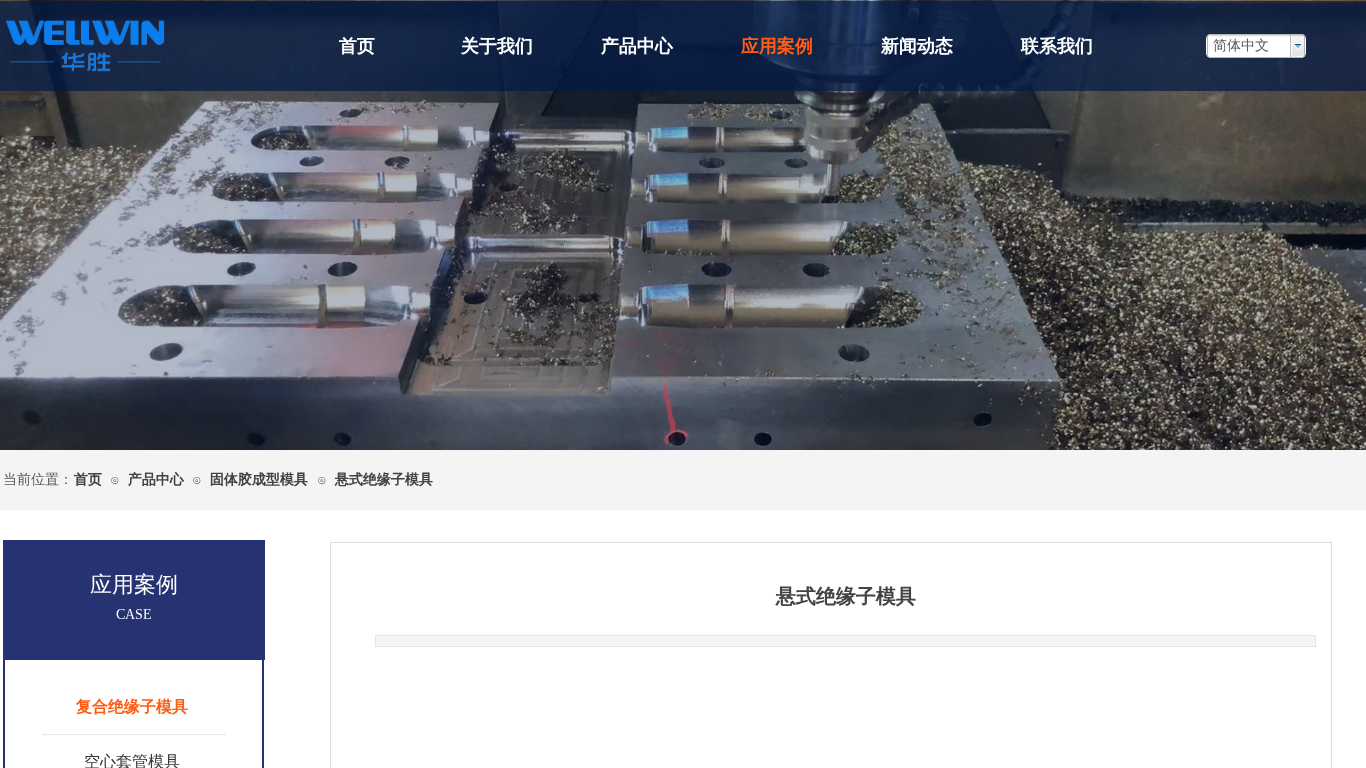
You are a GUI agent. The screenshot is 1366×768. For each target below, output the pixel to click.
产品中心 (637, 46)
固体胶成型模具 (261, 479)
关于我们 (497, 46)
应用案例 (777, 46)
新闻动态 (917, 46)
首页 (357, 46)
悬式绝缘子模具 (384, 479)
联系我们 (1057, 46)
